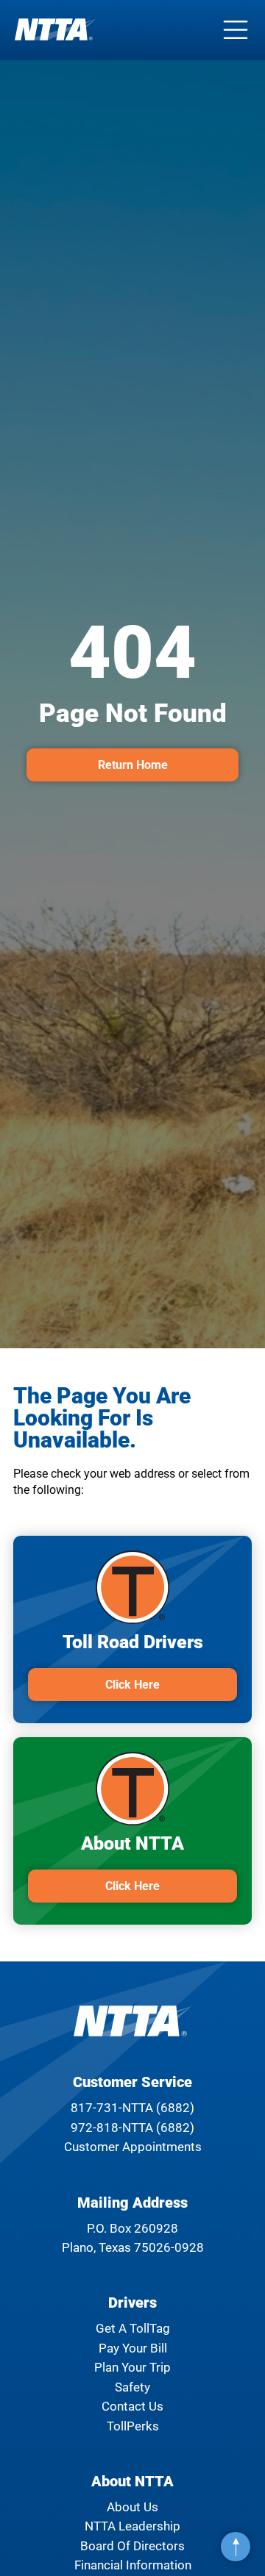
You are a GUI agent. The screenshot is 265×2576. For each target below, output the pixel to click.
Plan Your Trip (132, 2367)
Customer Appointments (133, 2147)
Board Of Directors (132, 2546)
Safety (132, 2387)
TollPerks (133, 2426)
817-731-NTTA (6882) (132, 2108)
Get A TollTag (133, 2328)
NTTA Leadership (132, 2526)
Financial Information (133, 2565)
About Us (132, 2507)
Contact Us (132, 2406)
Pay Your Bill (133, 2348)
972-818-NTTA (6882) (132, 2128)
